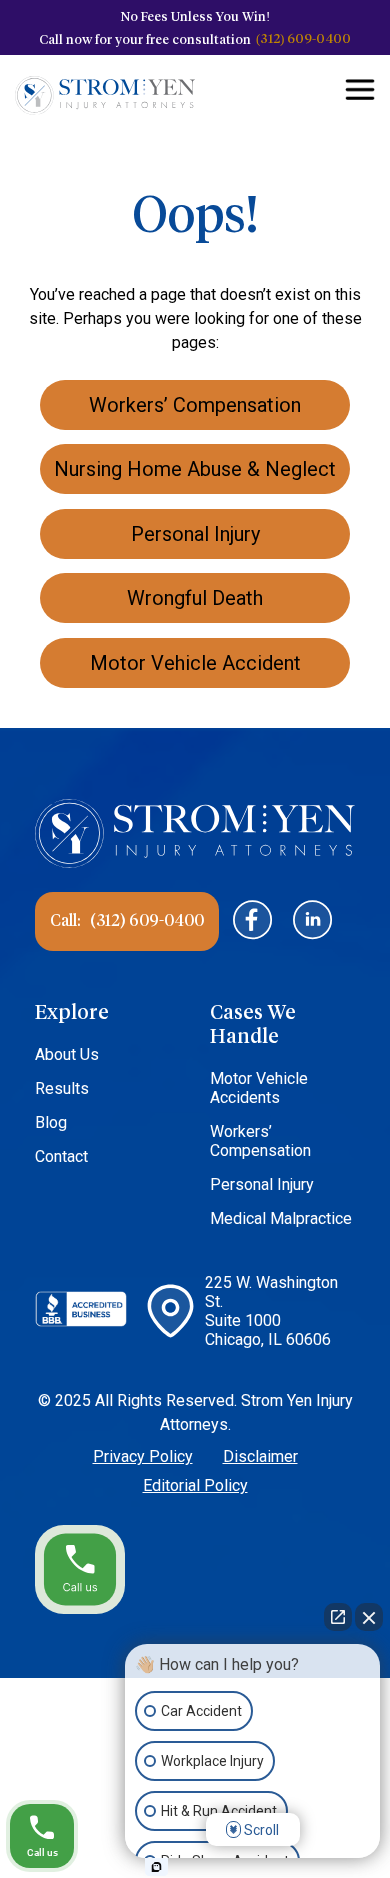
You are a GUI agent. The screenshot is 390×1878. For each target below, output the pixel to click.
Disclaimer (260, 1456)
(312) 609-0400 (303, 38)
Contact (61, 1156)
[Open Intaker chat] (156, 1867)
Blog (51, 1122)
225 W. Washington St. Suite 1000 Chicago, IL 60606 (271, 1311)
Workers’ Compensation (260, 1141)
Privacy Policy (143, 1456)
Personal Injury (262, 1184)
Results (62, 1088)
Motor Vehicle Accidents (259, 1088)
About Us (67, 1054)
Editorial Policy (195, 1485)
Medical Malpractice (281, 1218)
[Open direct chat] (338, 1617)
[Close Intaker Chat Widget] (369, 1617)
